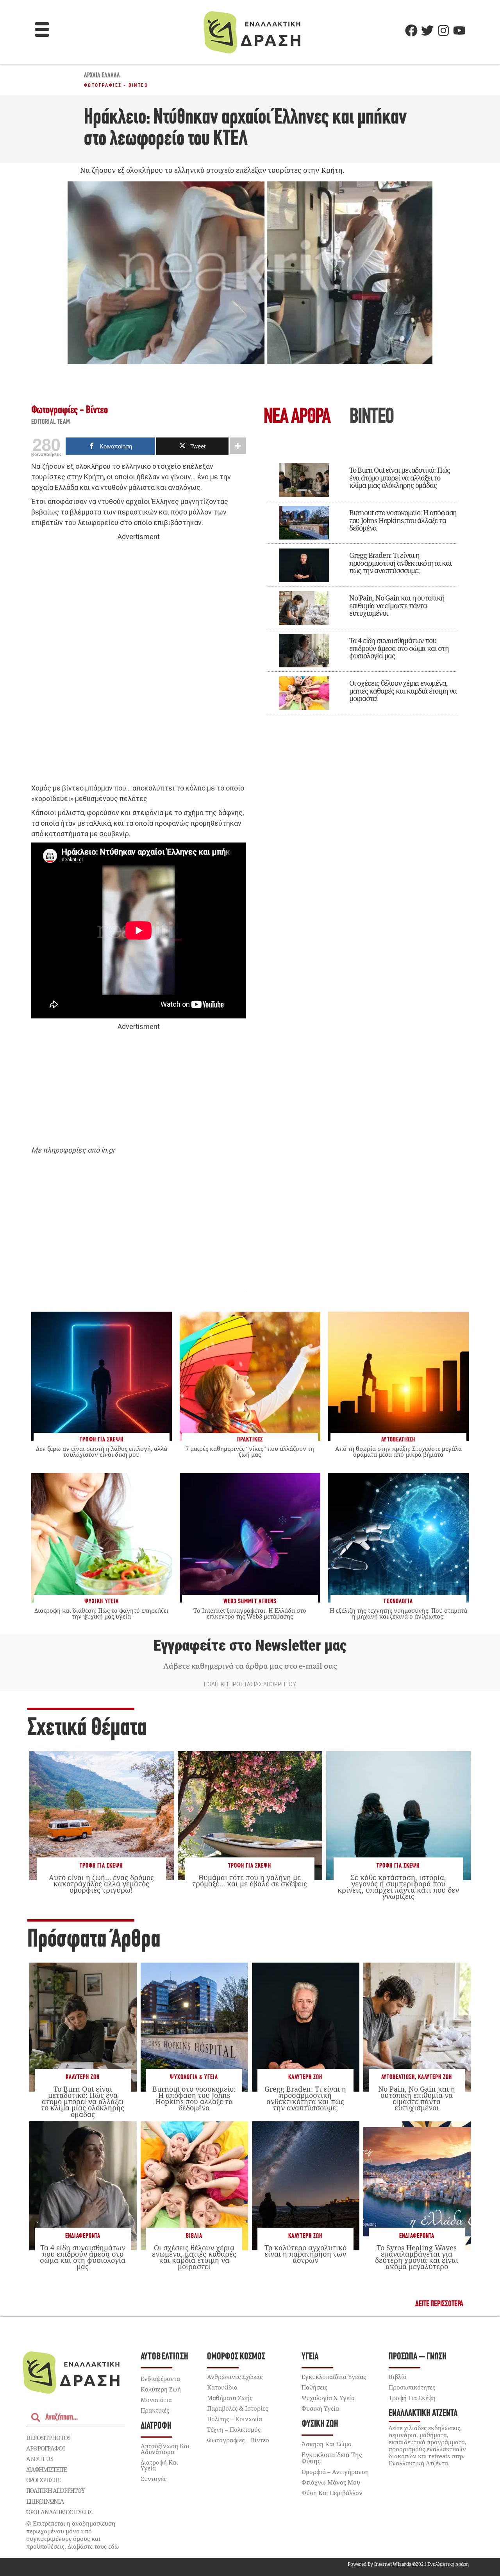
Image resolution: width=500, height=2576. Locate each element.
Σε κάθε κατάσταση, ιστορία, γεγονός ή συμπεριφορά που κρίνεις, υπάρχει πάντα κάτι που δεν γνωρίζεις (398, 1887)
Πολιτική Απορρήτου (55, 2490)
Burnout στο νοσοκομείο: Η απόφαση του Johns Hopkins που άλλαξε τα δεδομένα (403, 520)
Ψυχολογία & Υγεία (194, 2077)
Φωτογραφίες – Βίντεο (238, 2440)
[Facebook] (411, 30)
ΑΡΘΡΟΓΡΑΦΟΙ (46, 2448)
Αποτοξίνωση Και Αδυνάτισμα (165, 2449)
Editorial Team (51, 422)
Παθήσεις (314, 2387)
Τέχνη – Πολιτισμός (234, 2429)
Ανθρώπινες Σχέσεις (235, 2377)
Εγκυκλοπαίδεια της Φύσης (332, 2458)
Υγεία (310, 2357)
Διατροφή (156, 2426)
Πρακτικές (155, 2410)
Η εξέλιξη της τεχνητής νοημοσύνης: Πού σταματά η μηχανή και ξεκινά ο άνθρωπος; (398, 1613)
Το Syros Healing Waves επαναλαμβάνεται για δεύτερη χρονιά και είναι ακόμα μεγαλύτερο (417, 2257)
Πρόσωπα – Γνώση (418, 2357)
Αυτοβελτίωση (398, 2077)
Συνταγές (154, 2479)
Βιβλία (194, 2236)
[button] (42, 30)
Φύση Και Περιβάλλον (332, 2493)
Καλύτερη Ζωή (83, 2077)
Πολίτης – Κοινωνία (235, 2419)
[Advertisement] (139, 663)
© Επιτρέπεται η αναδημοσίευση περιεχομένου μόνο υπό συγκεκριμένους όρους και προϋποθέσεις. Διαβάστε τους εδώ (73, 2535)
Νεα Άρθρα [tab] (297, 418)
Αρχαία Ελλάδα (102, 76)
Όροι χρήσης (43, 2480)
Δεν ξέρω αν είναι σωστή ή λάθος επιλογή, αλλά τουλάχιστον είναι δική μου (102, 1451)
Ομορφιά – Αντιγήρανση (335, 2472)
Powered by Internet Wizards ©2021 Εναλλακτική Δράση (408, 2564)
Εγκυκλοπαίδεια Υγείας (334, 2377)
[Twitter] (427, 30)
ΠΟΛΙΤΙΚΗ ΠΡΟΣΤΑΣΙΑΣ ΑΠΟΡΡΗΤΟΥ (250, 1684)
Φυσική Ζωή (320, 2424)
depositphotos (48, 2438)
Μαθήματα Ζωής (230, 2398)
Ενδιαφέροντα (83, 2236)
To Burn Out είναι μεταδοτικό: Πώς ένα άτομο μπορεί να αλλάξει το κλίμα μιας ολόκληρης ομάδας (400, 478)
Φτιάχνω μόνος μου (331, 2482)
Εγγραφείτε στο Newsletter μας (250, 1646)
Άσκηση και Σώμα (327, 2444)
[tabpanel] (361, 583)
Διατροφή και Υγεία (159, 2465)
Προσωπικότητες (412, 2387)
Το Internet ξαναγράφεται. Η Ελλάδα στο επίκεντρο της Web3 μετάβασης (250, 1613)
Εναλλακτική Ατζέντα (423, 2414)
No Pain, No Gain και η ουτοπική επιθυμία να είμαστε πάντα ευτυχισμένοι (397, 606)
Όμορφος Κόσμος (236, 2357)
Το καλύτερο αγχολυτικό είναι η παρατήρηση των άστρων (305, 2254)
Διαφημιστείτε (46, 2469)
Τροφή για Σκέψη (101, 1866)
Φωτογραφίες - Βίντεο (116, 85)
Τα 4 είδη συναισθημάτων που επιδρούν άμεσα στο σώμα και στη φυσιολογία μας (399, 648)
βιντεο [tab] (371, 418)
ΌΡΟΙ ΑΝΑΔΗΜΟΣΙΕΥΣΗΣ (59, 2512)
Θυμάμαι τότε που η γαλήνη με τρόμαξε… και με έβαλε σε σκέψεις (250, 1880)
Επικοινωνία (45, 2501)
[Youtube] (459, 30)
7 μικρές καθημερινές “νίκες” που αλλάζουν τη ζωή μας (250, 1451)
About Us (40, 2459)
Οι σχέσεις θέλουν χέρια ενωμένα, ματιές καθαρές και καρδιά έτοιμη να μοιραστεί (403, 691)
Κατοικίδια (222, 2387)
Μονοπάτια (156, 2400)
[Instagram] (443, 30)
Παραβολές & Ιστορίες (237, 2408)
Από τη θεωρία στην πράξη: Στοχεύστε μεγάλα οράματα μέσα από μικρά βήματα (398, 1451)
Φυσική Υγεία (320, 2408)
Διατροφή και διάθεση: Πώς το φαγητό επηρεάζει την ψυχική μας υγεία (101, 1613)
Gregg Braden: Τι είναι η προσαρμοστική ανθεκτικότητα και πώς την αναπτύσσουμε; (400, 563)
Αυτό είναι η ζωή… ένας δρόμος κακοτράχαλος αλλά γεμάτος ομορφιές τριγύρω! (101, 1884)
